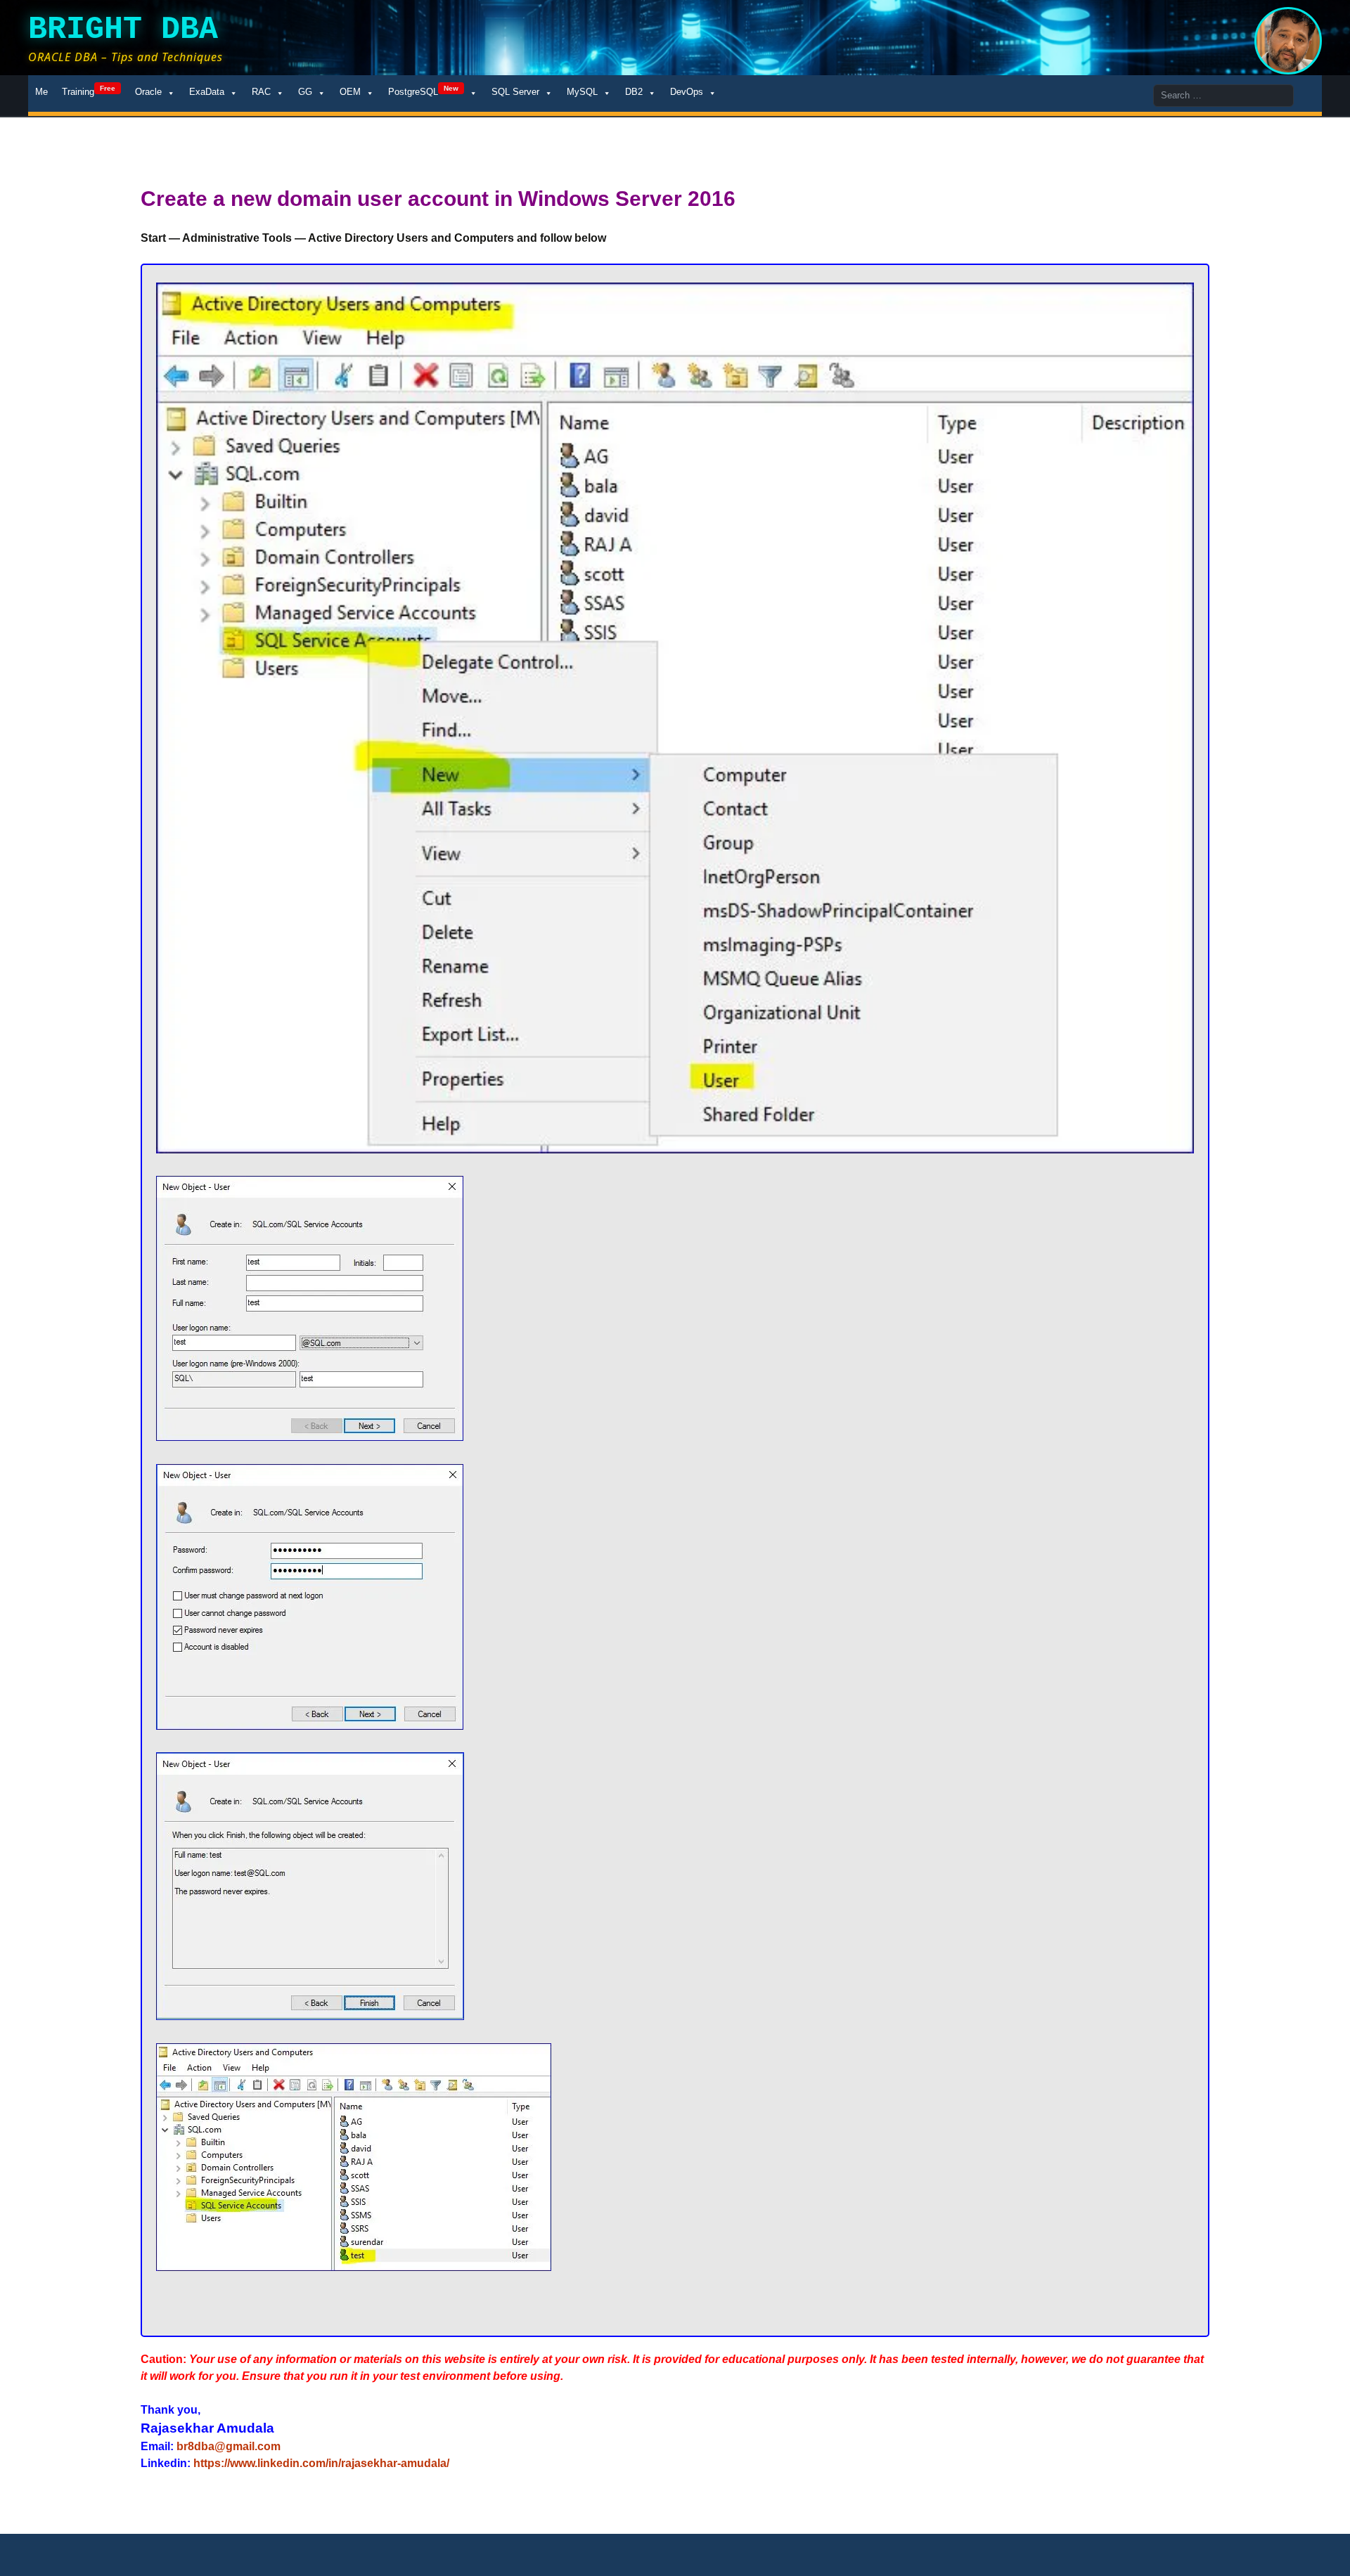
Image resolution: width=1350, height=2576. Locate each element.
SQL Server (515, 92)
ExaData (207, 92)
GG (305, 92)
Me (41, 92)
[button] (675, 718)
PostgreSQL (423, 91)
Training (89, 91)
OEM (350, 92)
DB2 (634, 92)
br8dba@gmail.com (229, 2446)
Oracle (148, 92)
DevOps (687, 92)
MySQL (582, 92)
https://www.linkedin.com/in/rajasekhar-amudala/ (321, 2463)
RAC (261, 92)
